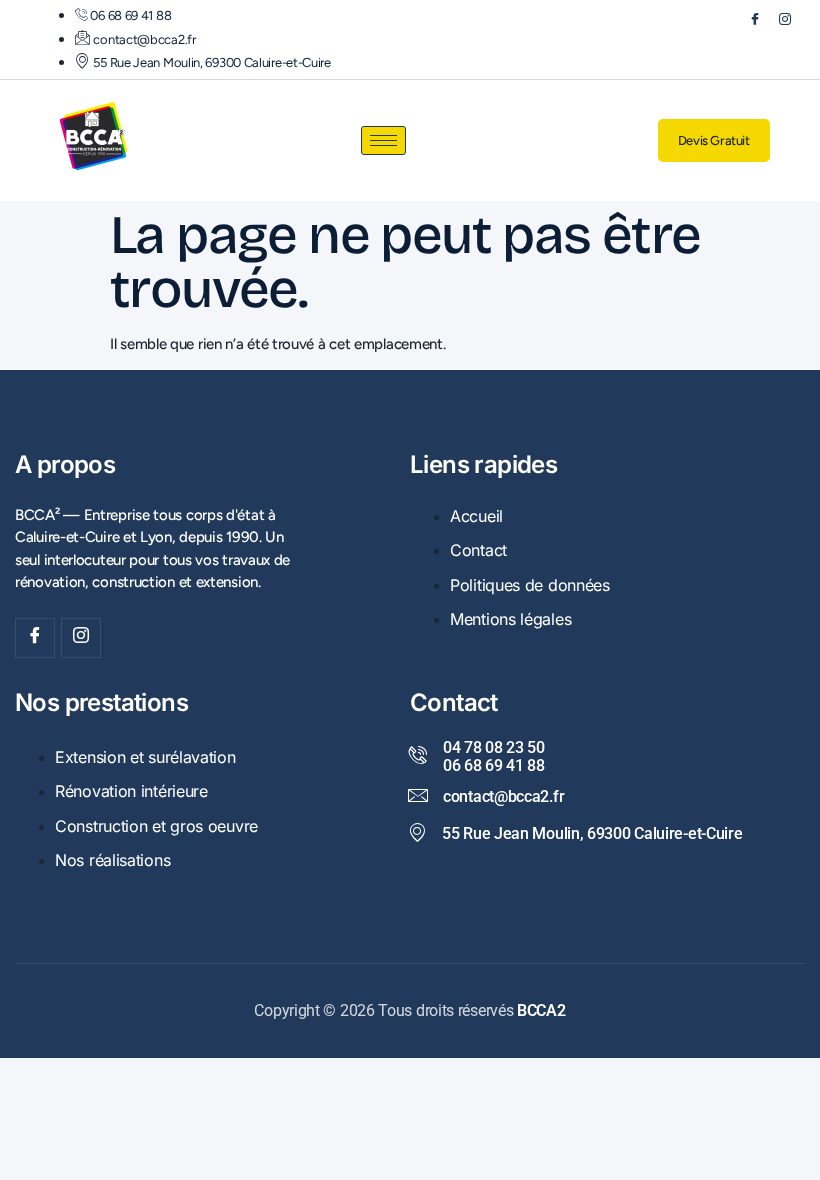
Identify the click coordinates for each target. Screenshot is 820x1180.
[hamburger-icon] (383, 140)
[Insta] (81, 638)
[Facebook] (746, 23)
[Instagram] (776, 23)
